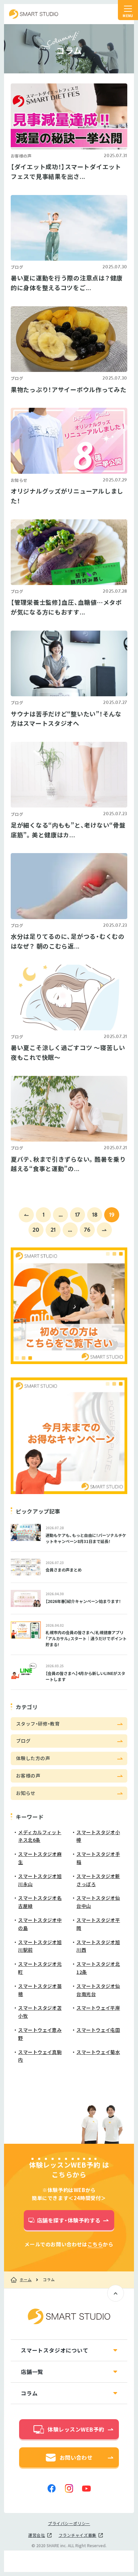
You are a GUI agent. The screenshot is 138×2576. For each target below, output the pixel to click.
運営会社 (37, 2535)
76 (87, 1230)
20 (36, 1230)
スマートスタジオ (34, 14)
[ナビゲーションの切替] (128, 10)
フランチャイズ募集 (78, 2535)
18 (95, 1214)
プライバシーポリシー (69, 2523)
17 (78, 1214)
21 (53, 1230)
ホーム (26, 2280)
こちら (95, 2244)
